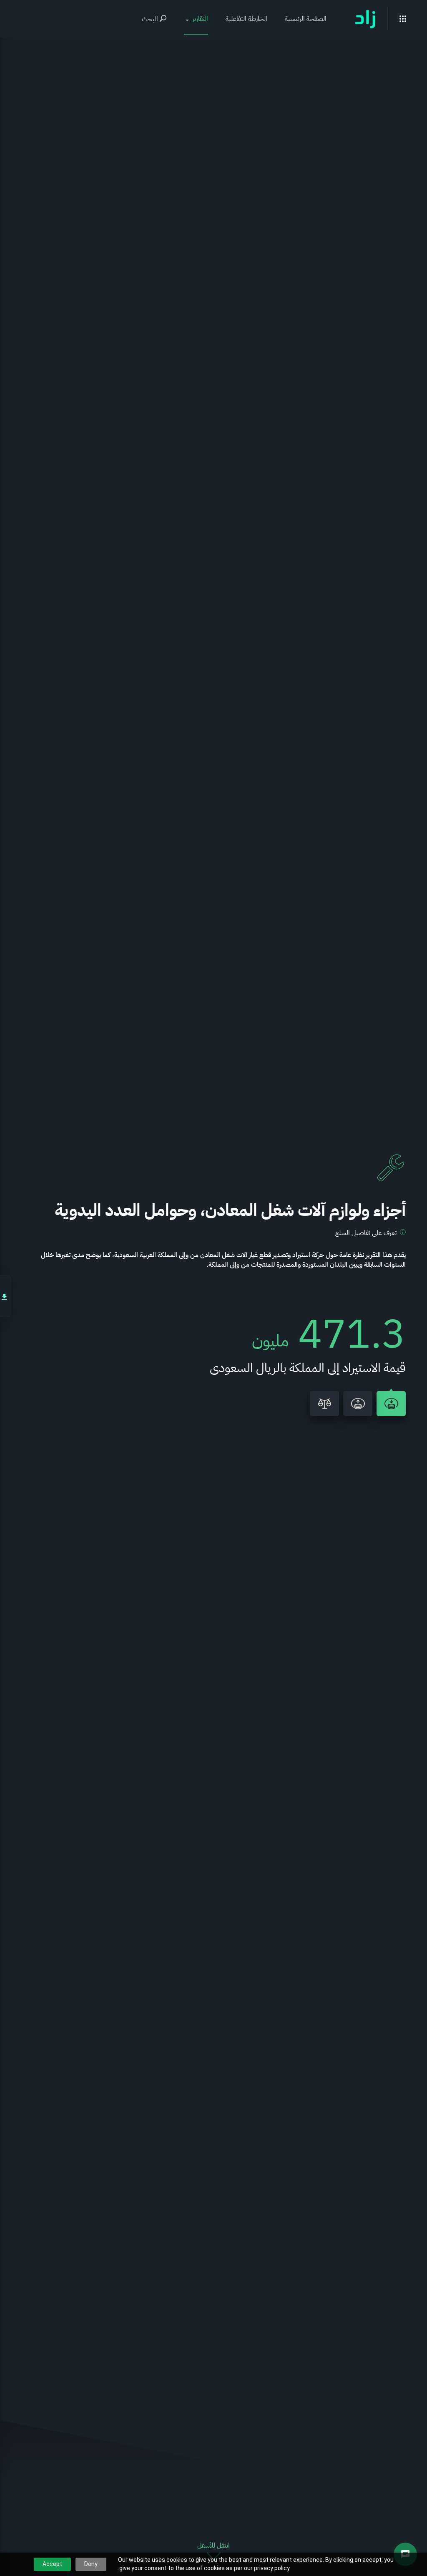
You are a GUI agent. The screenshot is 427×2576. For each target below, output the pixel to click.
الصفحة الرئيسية (306, 19)
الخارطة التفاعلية (246, 19)
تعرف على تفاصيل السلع (366, 1233)
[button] (196, 19)
